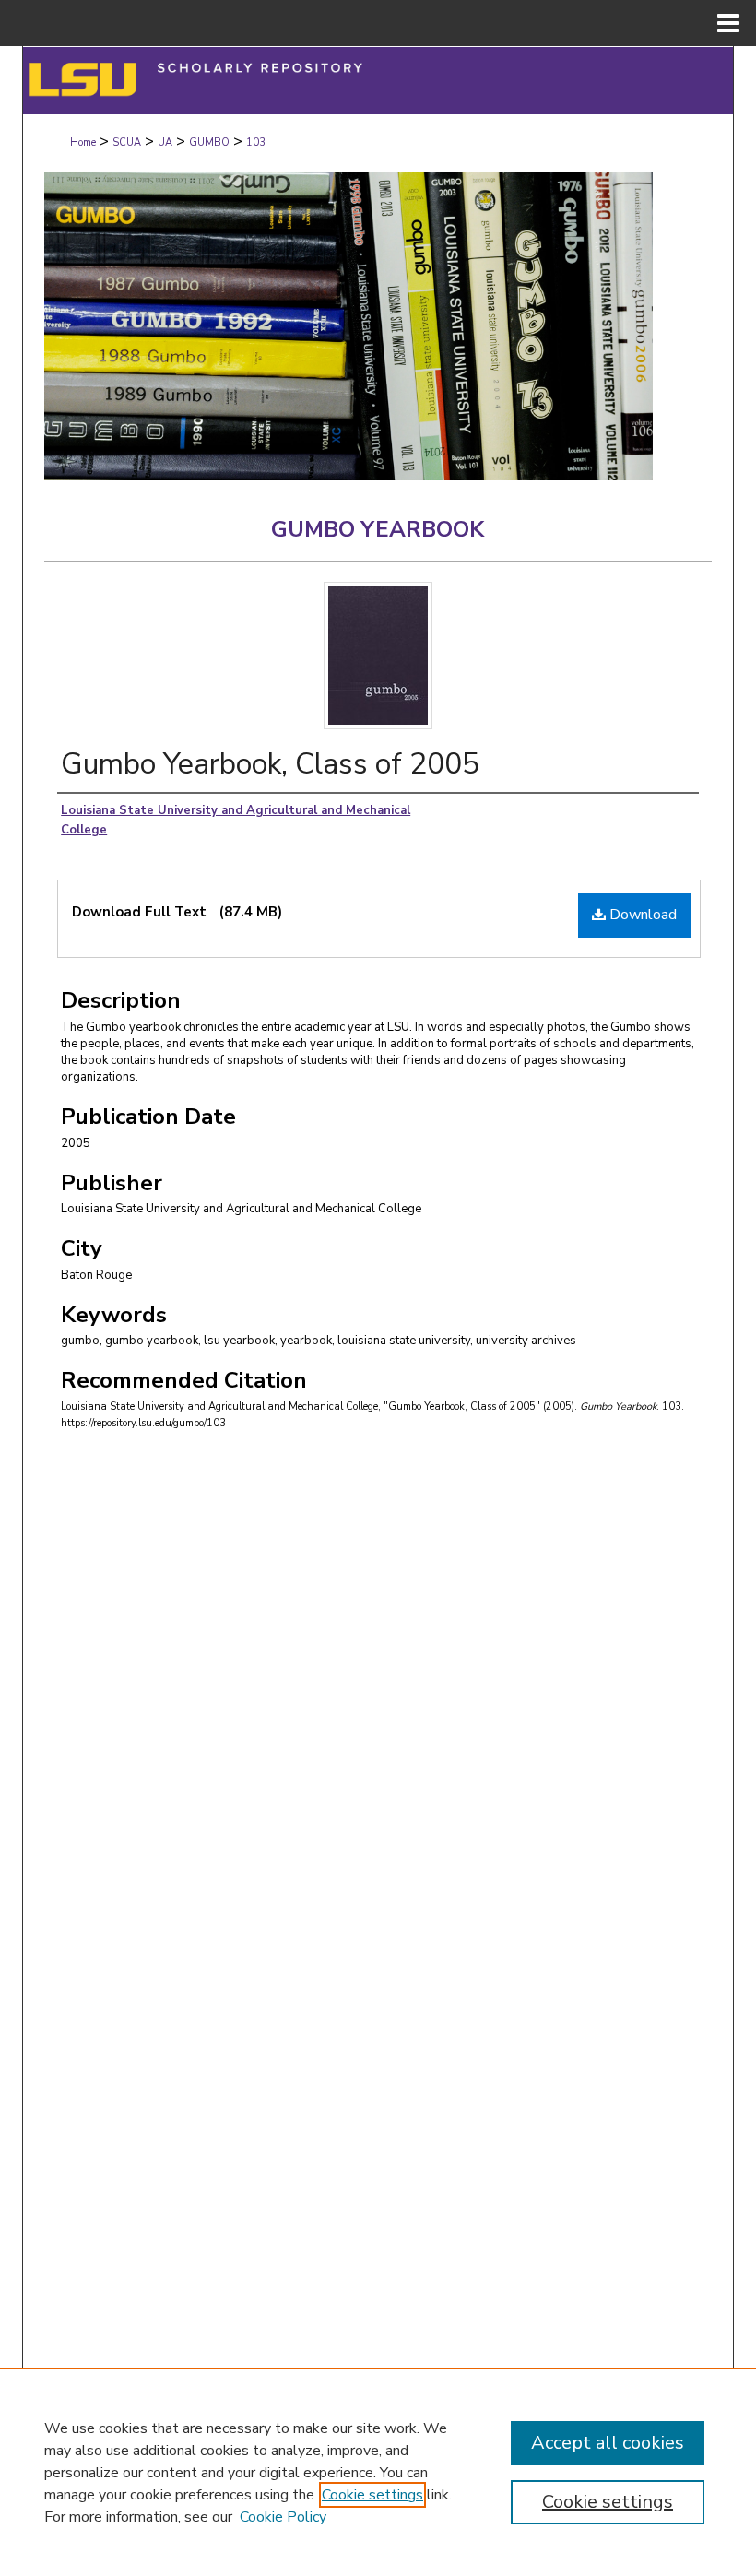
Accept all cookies (608, 2443)
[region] (378, 2472)
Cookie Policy (283, 2517)
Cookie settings (372, 2495)
